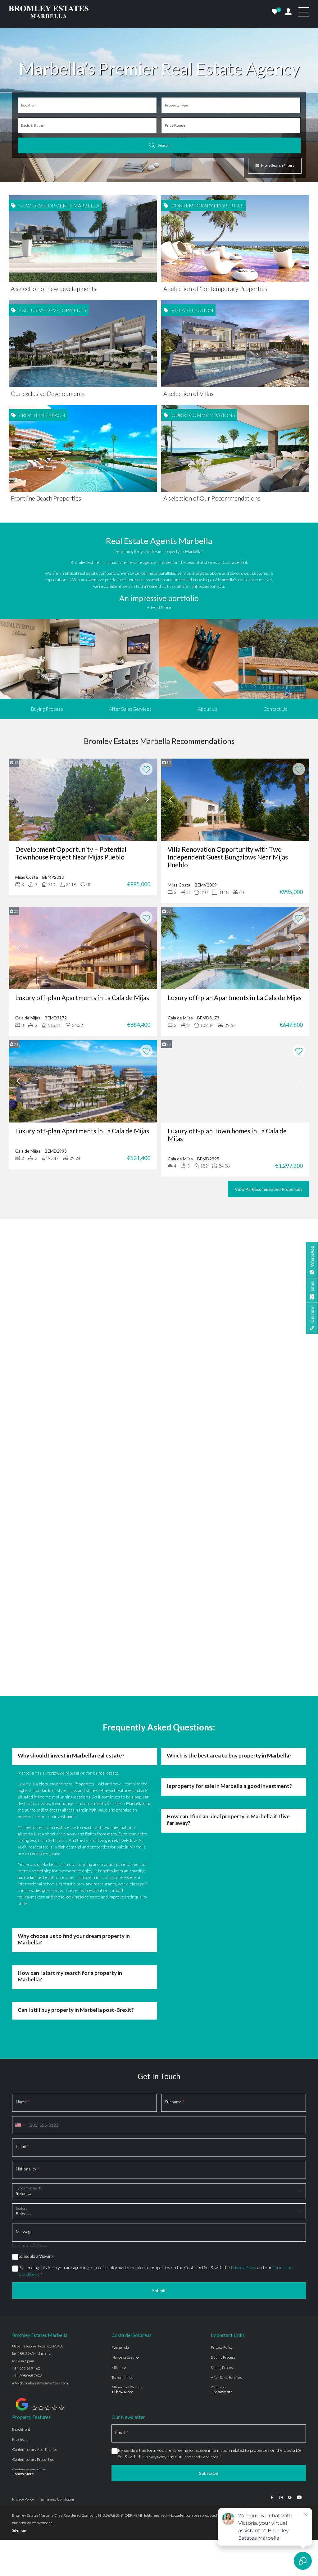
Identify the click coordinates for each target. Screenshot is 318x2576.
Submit (159, 2151)
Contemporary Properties (33, 2320)
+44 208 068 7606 (27, 2236)
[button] (15, 1317)
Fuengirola (120, 2208)
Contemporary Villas (29, 2331)
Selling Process (223, 2228)
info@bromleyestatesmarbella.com (40, 2244)
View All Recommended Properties (269, 1189)
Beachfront (21, 2290)
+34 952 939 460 (26, 2229)
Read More (159, 1321)
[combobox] (20, 1986)
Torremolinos (122, 2238)
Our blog (218, 2248)
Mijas (116, 2228)
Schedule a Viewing (36, 2117)
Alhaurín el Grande (127, 2248)
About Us (208, 709)
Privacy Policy (243, 2128)
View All (159, 1359)
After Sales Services (130, 709)
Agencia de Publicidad (287, 2376)
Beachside (20, 2300)
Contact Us (275, 709)
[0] (275, 12)
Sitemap (19, 2391)
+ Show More (122, 2253)
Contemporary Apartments (34, 2310)
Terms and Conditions (201, 2318)
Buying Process (47, 709)
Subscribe (209, 2334)
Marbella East (123, 2218)
